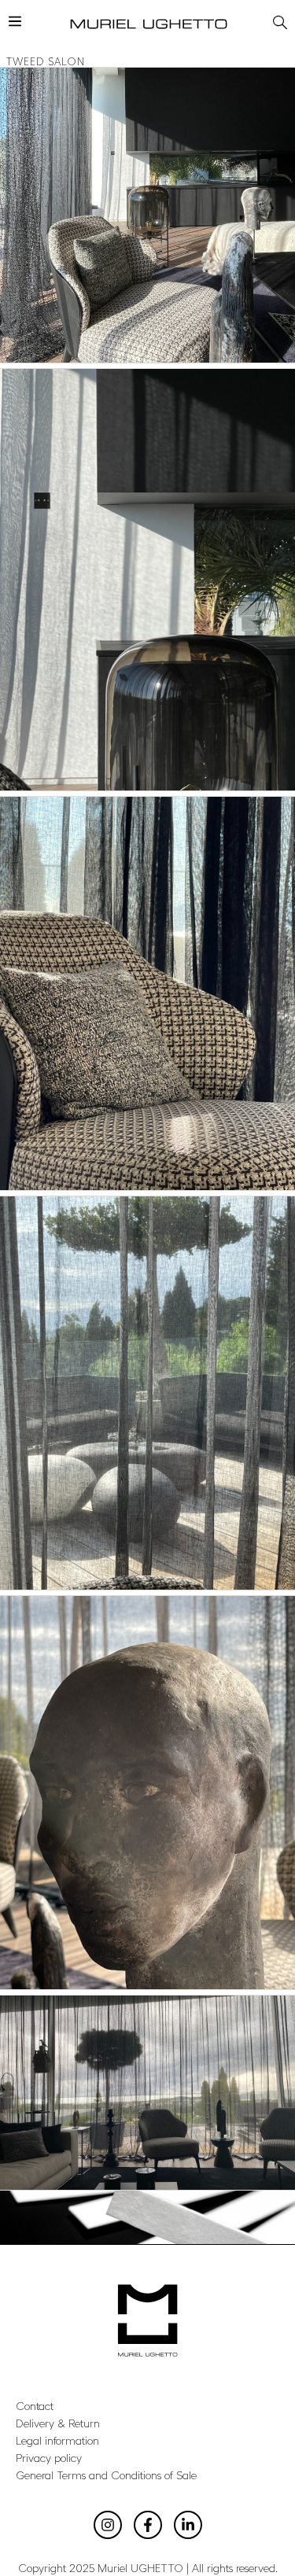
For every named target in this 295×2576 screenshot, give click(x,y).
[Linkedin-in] (188, 2525)
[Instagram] (108, 2525)
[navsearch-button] (278, 20)
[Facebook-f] (148, 2525)
